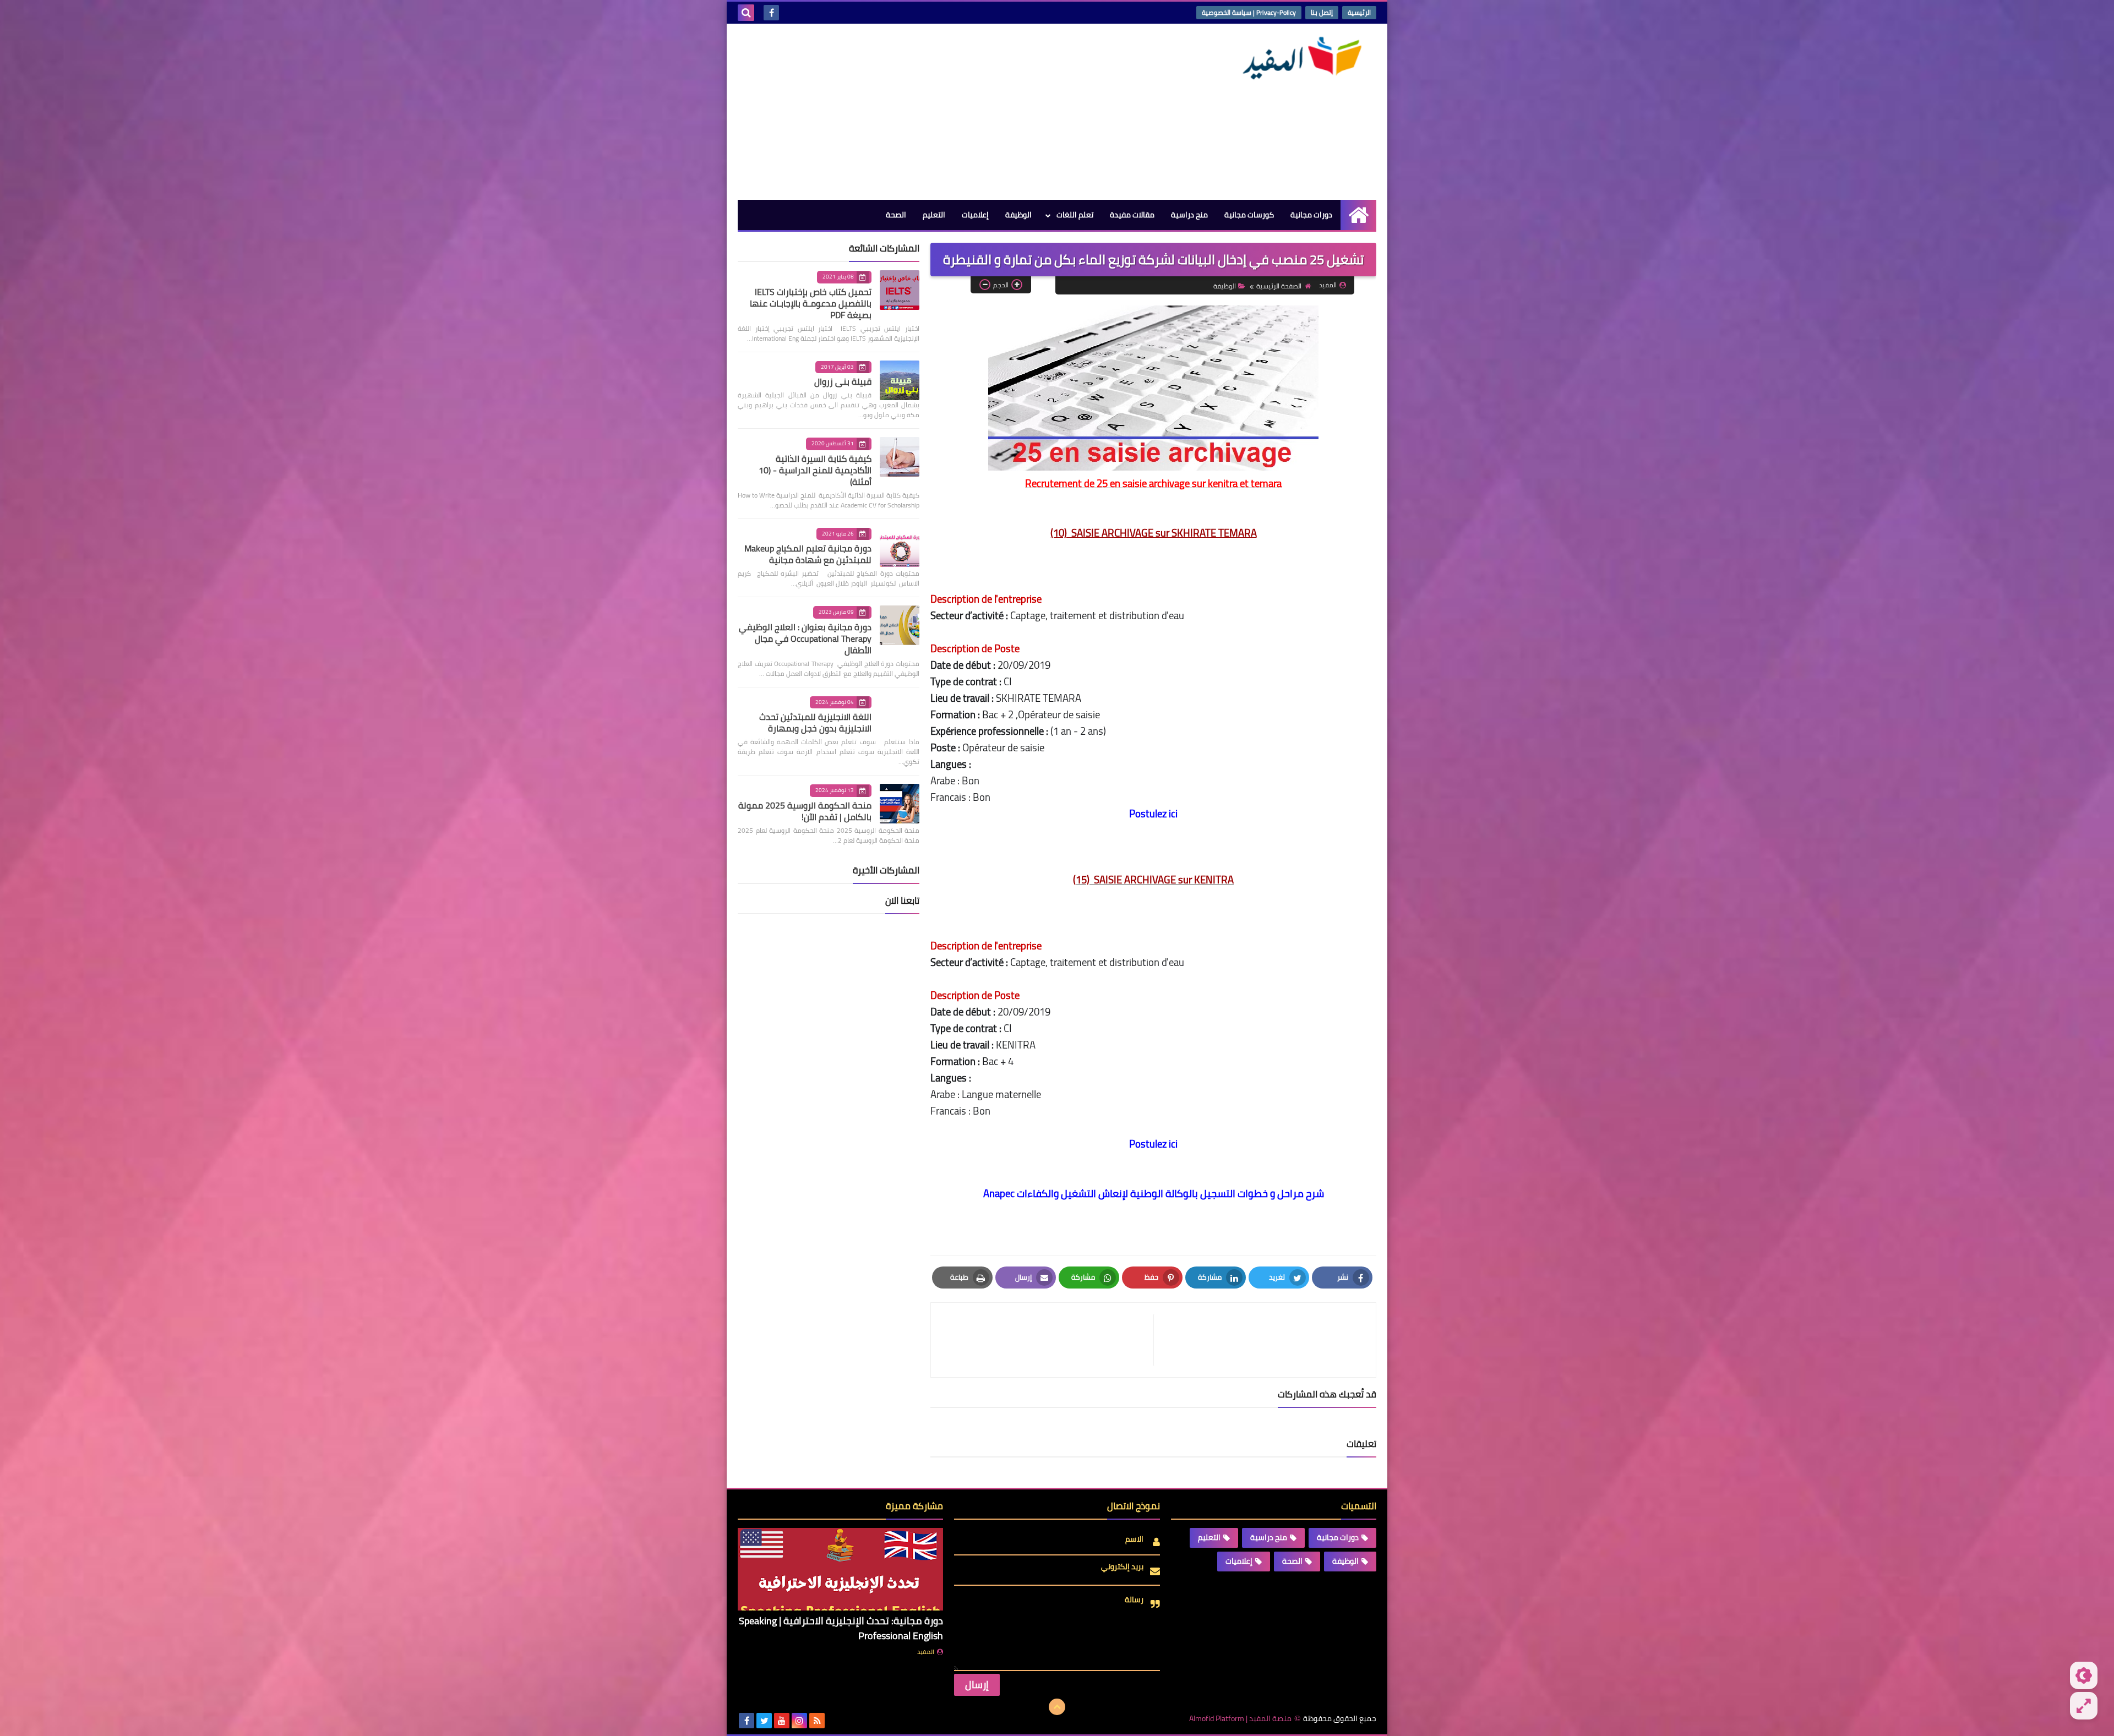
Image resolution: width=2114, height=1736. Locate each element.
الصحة (896, 215)
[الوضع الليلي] (2084, 1675)
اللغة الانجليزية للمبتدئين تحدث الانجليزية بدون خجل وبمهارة (815, 722)
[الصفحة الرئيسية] (1358, 215)
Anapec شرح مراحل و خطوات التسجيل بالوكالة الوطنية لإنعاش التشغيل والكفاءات (1154, 1194)
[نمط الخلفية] (2084, 1706)
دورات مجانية (1311, 215)
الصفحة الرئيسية (1279, 286)
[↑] (1057, 1707)
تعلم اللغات (1075, 215)
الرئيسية (1359, 12)
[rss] (817, 1721)
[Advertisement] (938, 112)
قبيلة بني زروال (843, 381)
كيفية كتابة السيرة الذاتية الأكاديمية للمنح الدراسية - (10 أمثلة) (815, 470)
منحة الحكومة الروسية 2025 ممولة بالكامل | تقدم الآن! (805, 811)
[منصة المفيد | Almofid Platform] (1296, 58)
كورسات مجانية (1249, 215)
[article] (1048, 1340)
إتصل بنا (1322, 12)
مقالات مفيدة (1132, 215)
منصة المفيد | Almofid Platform (1240, 1719)
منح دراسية (1189, 215)
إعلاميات (975, 215)
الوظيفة (1018, 215)
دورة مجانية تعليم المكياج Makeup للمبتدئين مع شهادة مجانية (808, 554)
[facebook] (771, 13)
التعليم (934, 215)
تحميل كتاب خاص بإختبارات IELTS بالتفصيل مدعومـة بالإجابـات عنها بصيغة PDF (811, 303)
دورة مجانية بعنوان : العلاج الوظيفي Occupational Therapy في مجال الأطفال (805, 638)
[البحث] (746, 13)
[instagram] (799, 1721)
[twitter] (764, 1721)
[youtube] (782, 1721)
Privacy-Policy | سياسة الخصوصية (1249, 12)
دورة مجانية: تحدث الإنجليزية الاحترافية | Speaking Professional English (841, 1628)
